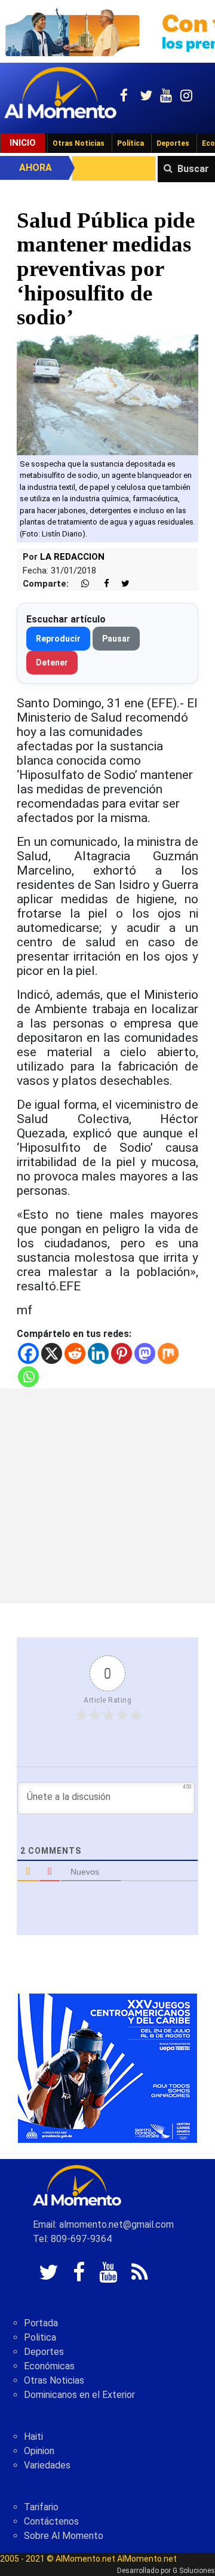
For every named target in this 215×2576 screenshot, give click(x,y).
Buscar (193, 169)
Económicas (49, 2366)
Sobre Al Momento (64, 2536)
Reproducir (58, 639)
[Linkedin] (98, 1353)
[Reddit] (75, 1353)
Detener (52, 663)
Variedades (47, 2465)
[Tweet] (121, 584)
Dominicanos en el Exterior (79, 2395)
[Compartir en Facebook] (100, 584)
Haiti (33, 2437)
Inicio (23, 143)
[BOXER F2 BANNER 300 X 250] (107, 2067)
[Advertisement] (107, 1496)
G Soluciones (194, 2571)
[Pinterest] (122, 1353)
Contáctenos (51, 2521)
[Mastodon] (145, 1353)
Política (130, 143)
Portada (41, 2323)
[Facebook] (28, 1353)
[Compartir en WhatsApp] (80, 584)
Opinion (39, 2451)
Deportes (173, 143)
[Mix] (168, 1353)
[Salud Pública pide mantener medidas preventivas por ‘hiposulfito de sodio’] (107, 394)
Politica (40, 2337)
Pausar (116, 639)
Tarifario (41, 2507)
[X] (52, 1353)
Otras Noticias (79, 143)
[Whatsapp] (28, 1377)
